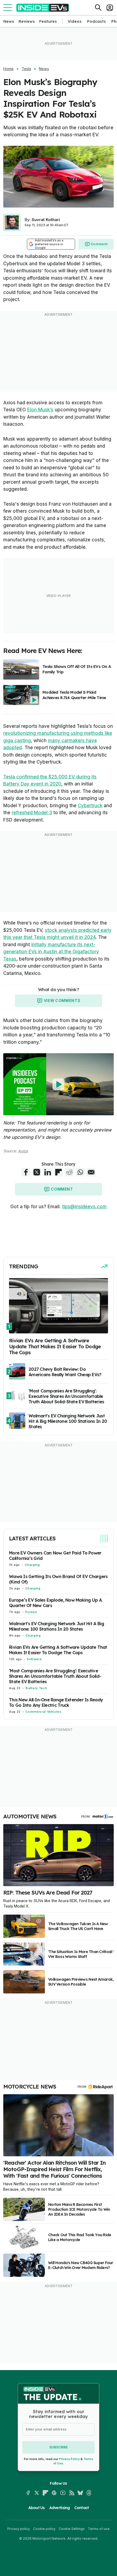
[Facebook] (28, 2493)
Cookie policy (44, 2529)
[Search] (98, 8)
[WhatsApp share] (80, 1172)
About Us (37, 2508)
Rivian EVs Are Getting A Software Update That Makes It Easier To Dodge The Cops (58, 1650)
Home (8, 69)
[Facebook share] (26, 1172)
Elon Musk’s (40, 410)
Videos (75, 21)
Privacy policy (19, 2529)
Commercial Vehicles (43, 1712)
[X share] (37, 1172)
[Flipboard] (45, 2493)
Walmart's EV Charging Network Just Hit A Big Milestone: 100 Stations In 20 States (56, 1626)
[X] (37, 2493)
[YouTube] (63, 2493)
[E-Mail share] (91, 1172)
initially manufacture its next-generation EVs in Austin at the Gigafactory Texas (51, 952)
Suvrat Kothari (46, 220)
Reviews (27, 21)
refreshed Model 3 (32, 813)
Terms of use (99, 2529)
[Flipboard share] (59, 1172)
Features (48, 21)
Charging (32, 1565)
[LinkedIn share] (48, 1172)
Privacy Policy (69, 2459)
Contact (82, 2508)
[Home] (43, 8)
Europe (31, 1612)
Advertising (60, 2508)
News (9, 21)
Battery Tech (36, 1688)
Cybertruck (90, 806)
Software (34, 1659)
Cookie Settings (72, 2529)
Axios (23, 1151)
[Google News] (54, 2493)
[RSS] (72, 2493)
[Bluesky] (80, 2493)
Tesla (26, 69)
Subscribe (59, 2447)
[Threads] (89, 2493)
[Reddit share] (69, 1172)
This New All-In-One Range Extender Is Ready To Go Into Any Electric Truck (56, 1702)
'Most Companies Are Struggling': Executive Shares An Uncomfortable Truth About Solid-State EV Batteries (55, 1676)
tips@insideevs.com (84, 1207)
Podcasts (96, 21)
